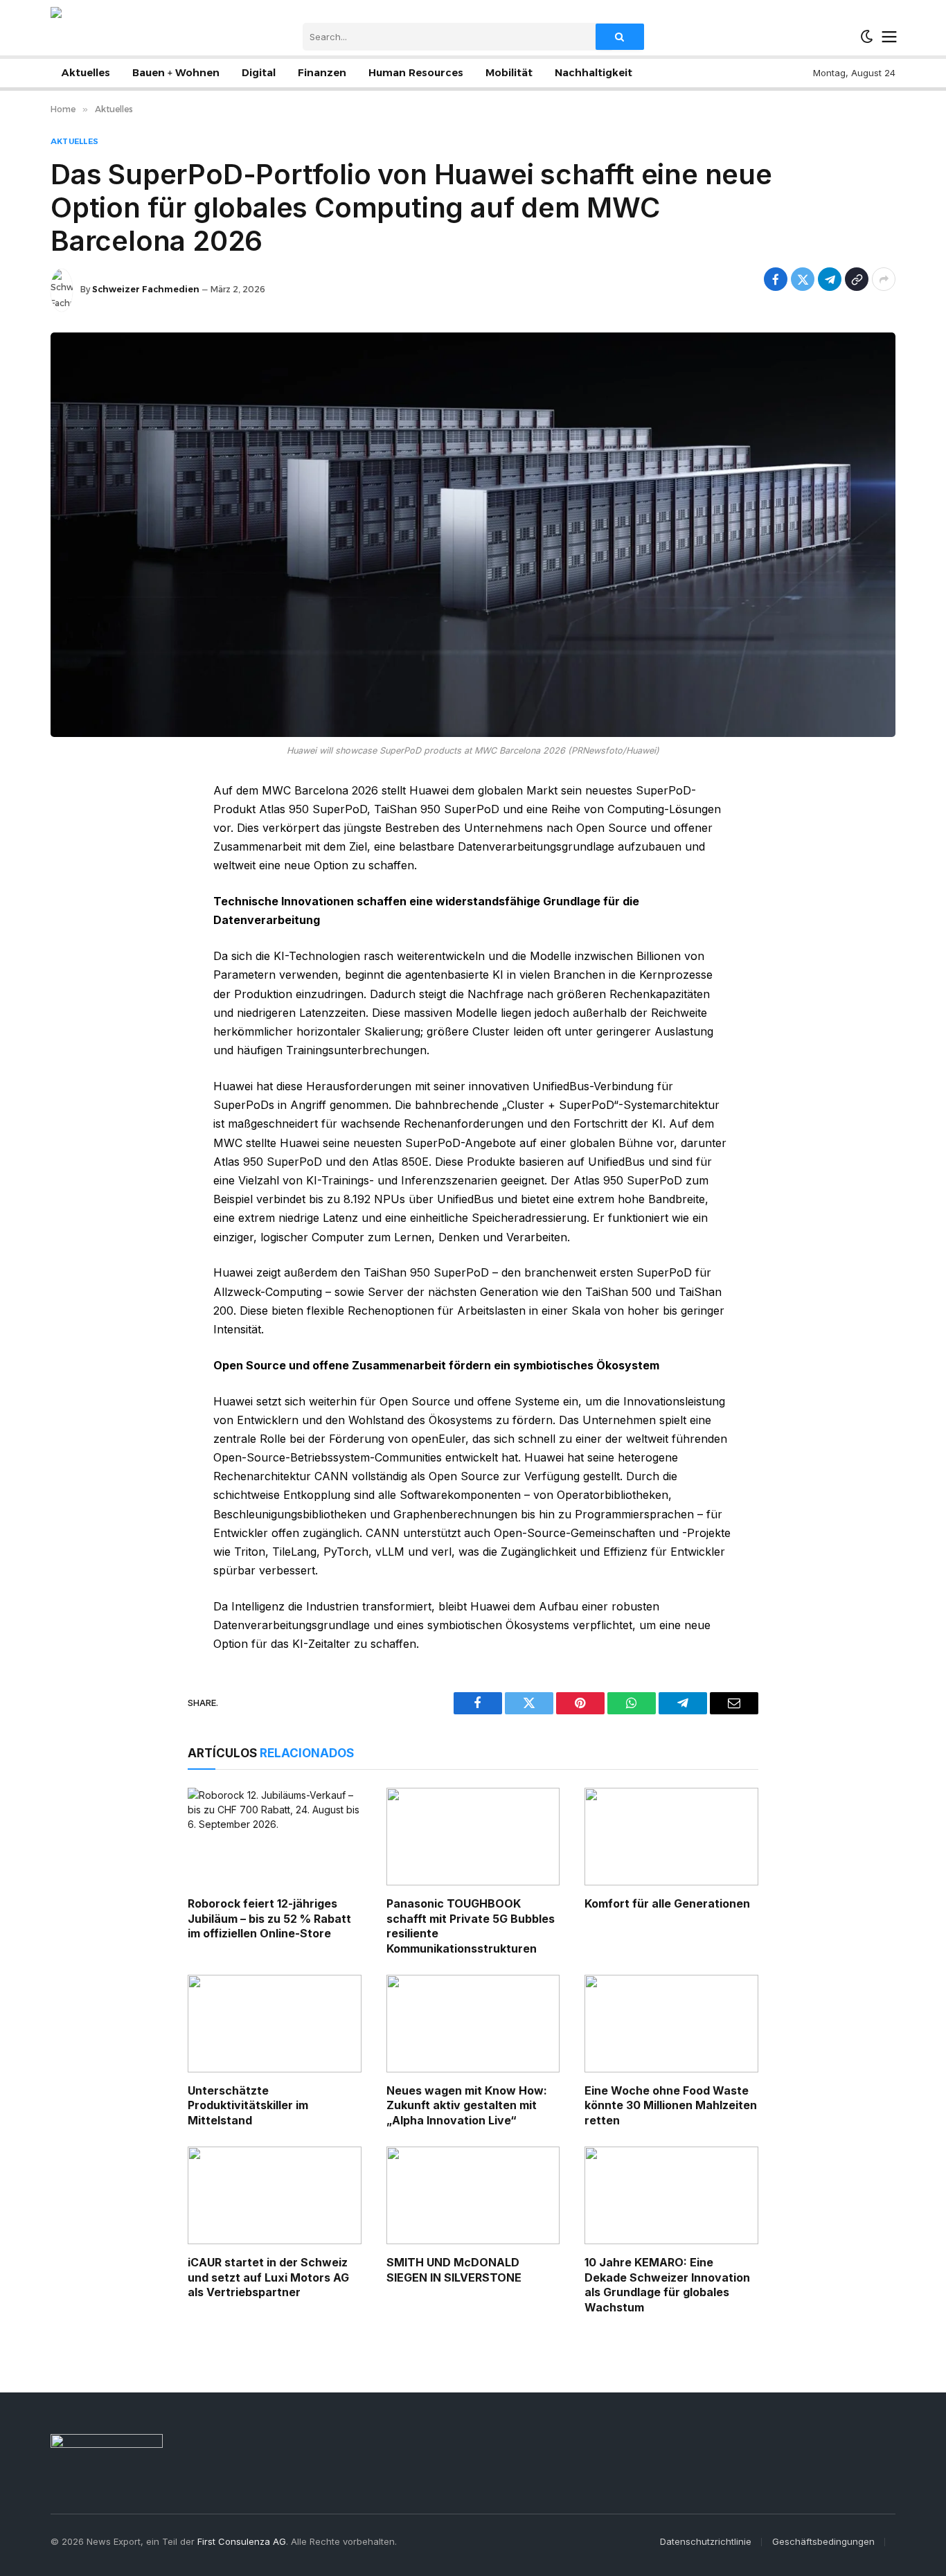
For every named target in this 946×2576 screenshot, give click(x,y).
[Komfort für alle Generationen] (671, 1837)
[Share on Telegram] (830, 279)
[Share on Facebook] (776, 279)
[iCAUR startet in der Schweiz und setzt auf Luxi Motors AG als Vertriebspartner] (275, 2195)
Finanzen (322, 73)
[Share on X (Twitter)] (803, 279)
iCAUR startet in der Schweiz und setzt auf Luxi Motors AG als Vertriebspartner (268, 2277)
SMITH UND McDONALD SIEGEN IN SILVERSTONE (454, 2270)
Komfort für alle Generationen (667, 1903)
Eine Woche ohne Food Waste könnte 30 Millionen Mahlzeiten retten (671, 2106)
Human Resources (416, 73)
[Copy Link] (857, 279)
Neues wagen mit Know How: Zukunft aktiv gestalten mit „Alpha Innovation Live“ (467, 2106)
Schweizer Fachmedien (146, 289)
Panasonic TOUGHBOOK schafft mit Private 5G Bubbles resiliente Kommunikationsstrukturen (471, 1926)
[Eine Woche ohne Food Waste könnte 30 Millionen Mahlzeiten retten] (671, 2024)
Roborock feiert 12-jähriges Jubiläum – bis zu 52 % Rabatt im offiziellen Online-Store (269, 1919)
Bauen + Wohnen (176, 73)
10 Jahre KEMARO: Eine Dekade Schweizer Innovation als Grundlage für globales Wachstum (667, 2285)
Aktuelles (86, 73)
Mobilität (509, 73)
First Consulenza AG (242, 2541)
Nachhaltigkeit (594, 73)
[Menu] (890, 37)
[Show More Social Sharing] (884, 279)
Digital (259, 73)
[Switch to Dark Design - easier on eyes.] (867, 37)
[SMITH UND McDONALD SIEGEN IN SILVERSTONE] (473, 2195)
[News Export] (101, 36)
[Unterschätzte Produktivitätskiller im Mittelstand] (275, 2024)
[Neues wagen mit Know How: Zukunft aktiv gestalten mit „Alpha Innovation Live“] (473, 2024)
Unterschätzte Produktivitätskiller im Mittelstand (248, 2106)
